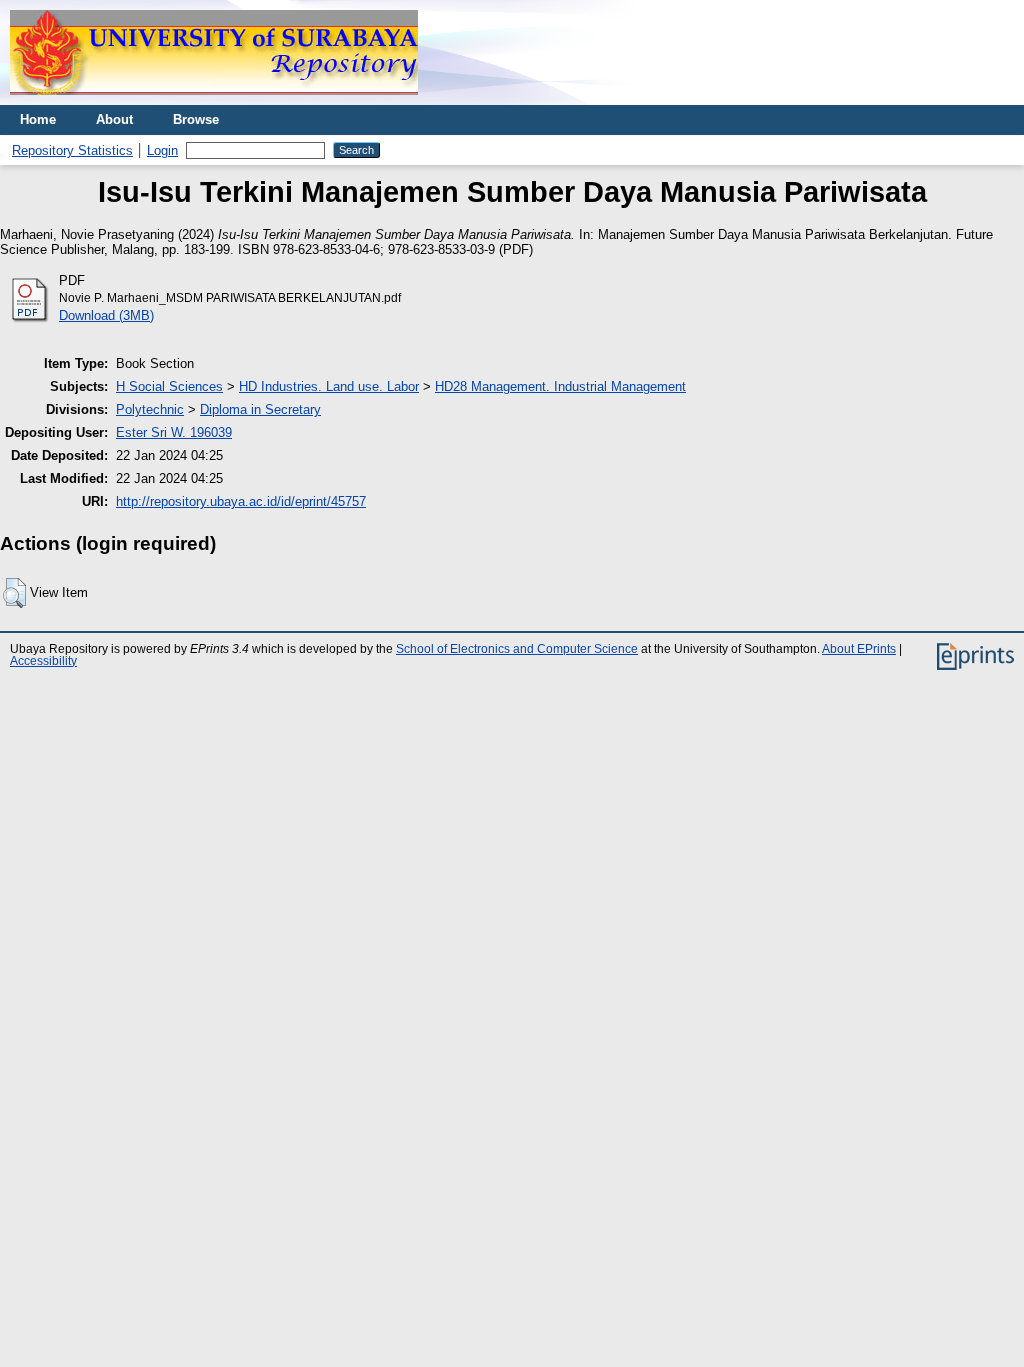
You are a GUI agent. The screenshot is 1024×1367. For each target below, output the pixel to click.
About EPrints (859, 649)
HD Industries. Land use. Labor (329, 386)
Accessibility (43, 661)
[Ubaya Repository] (214, 100)
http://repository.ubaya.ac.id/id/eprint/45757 (241, 501)
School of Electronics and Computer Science (517, 649)
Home (38, 119)
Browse (196, 119)
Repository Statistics (72, 150)
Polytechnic (150, 409)
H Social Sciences (169, 386)
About (114, 119)
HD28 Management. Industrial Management (560, 386)
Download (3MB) (106, 315)
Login (162, 150)
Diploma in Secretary (260, 409)
